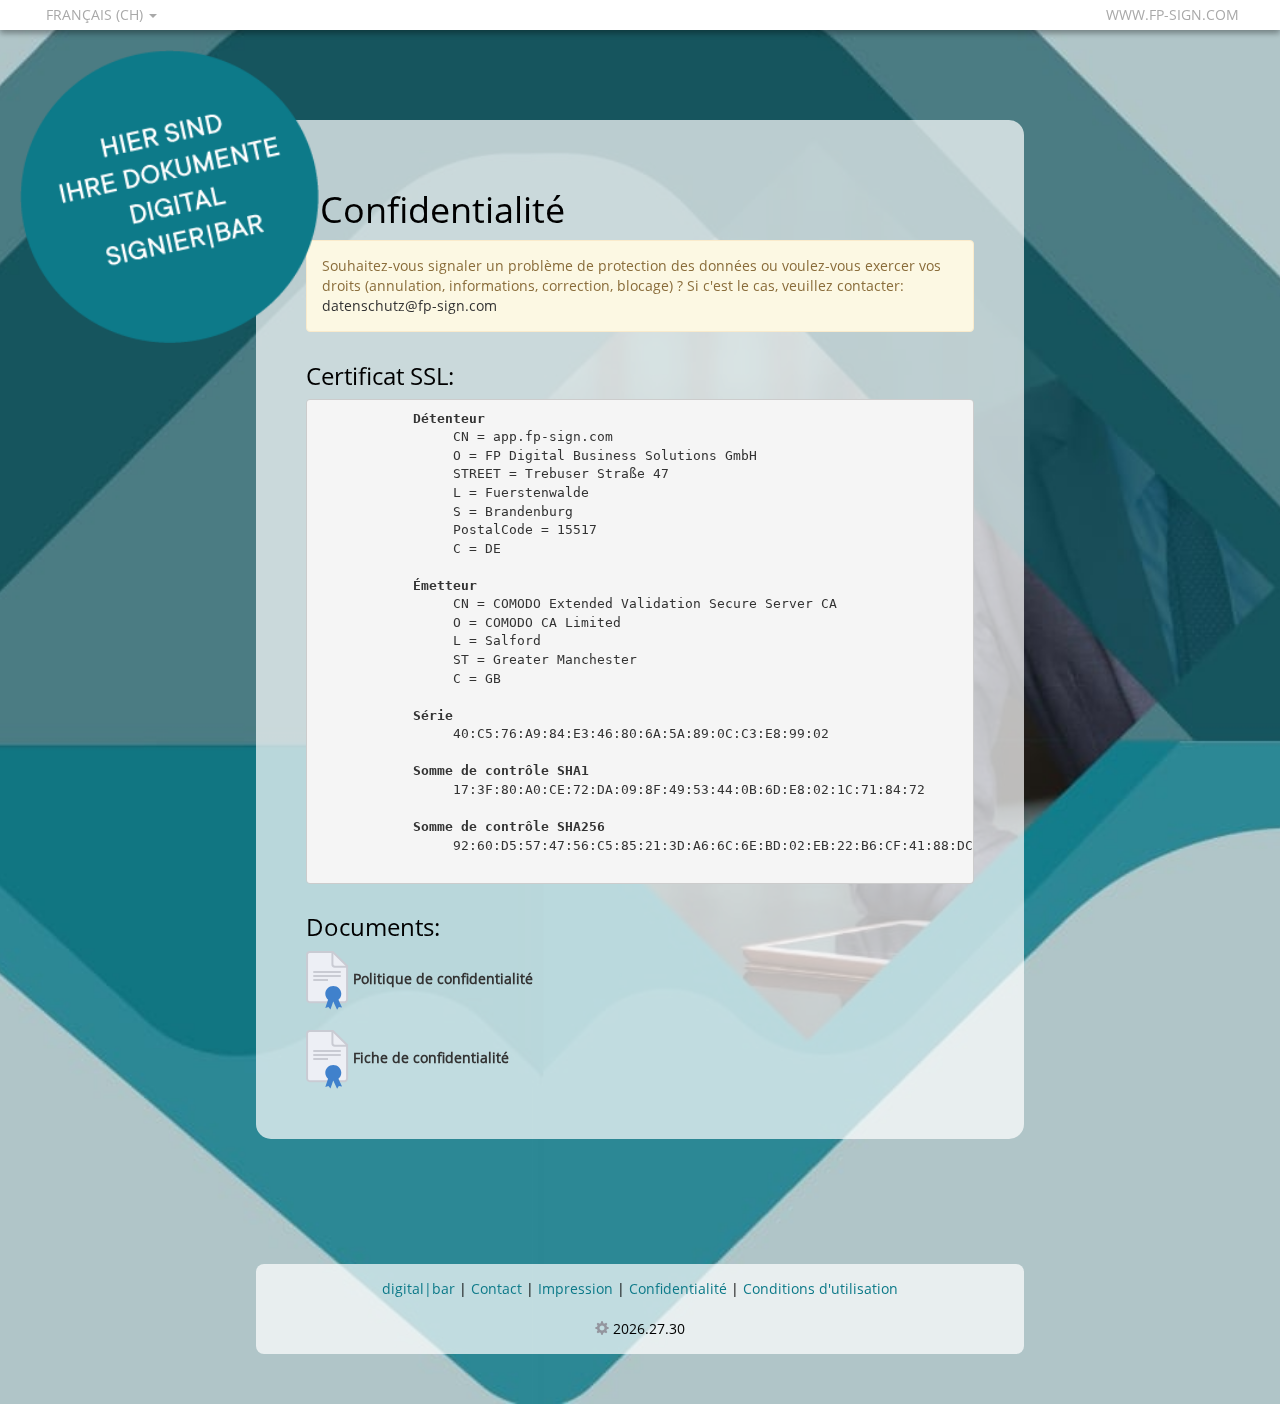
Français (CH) (96, 14)
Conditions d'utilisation (820, 1288)
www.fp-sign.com (1172, 14)
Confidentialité (678, 1288)
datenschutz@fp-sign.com (409, 305)
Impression (575, 1288)
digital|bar (418, 1288)
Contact (496, 1288)
